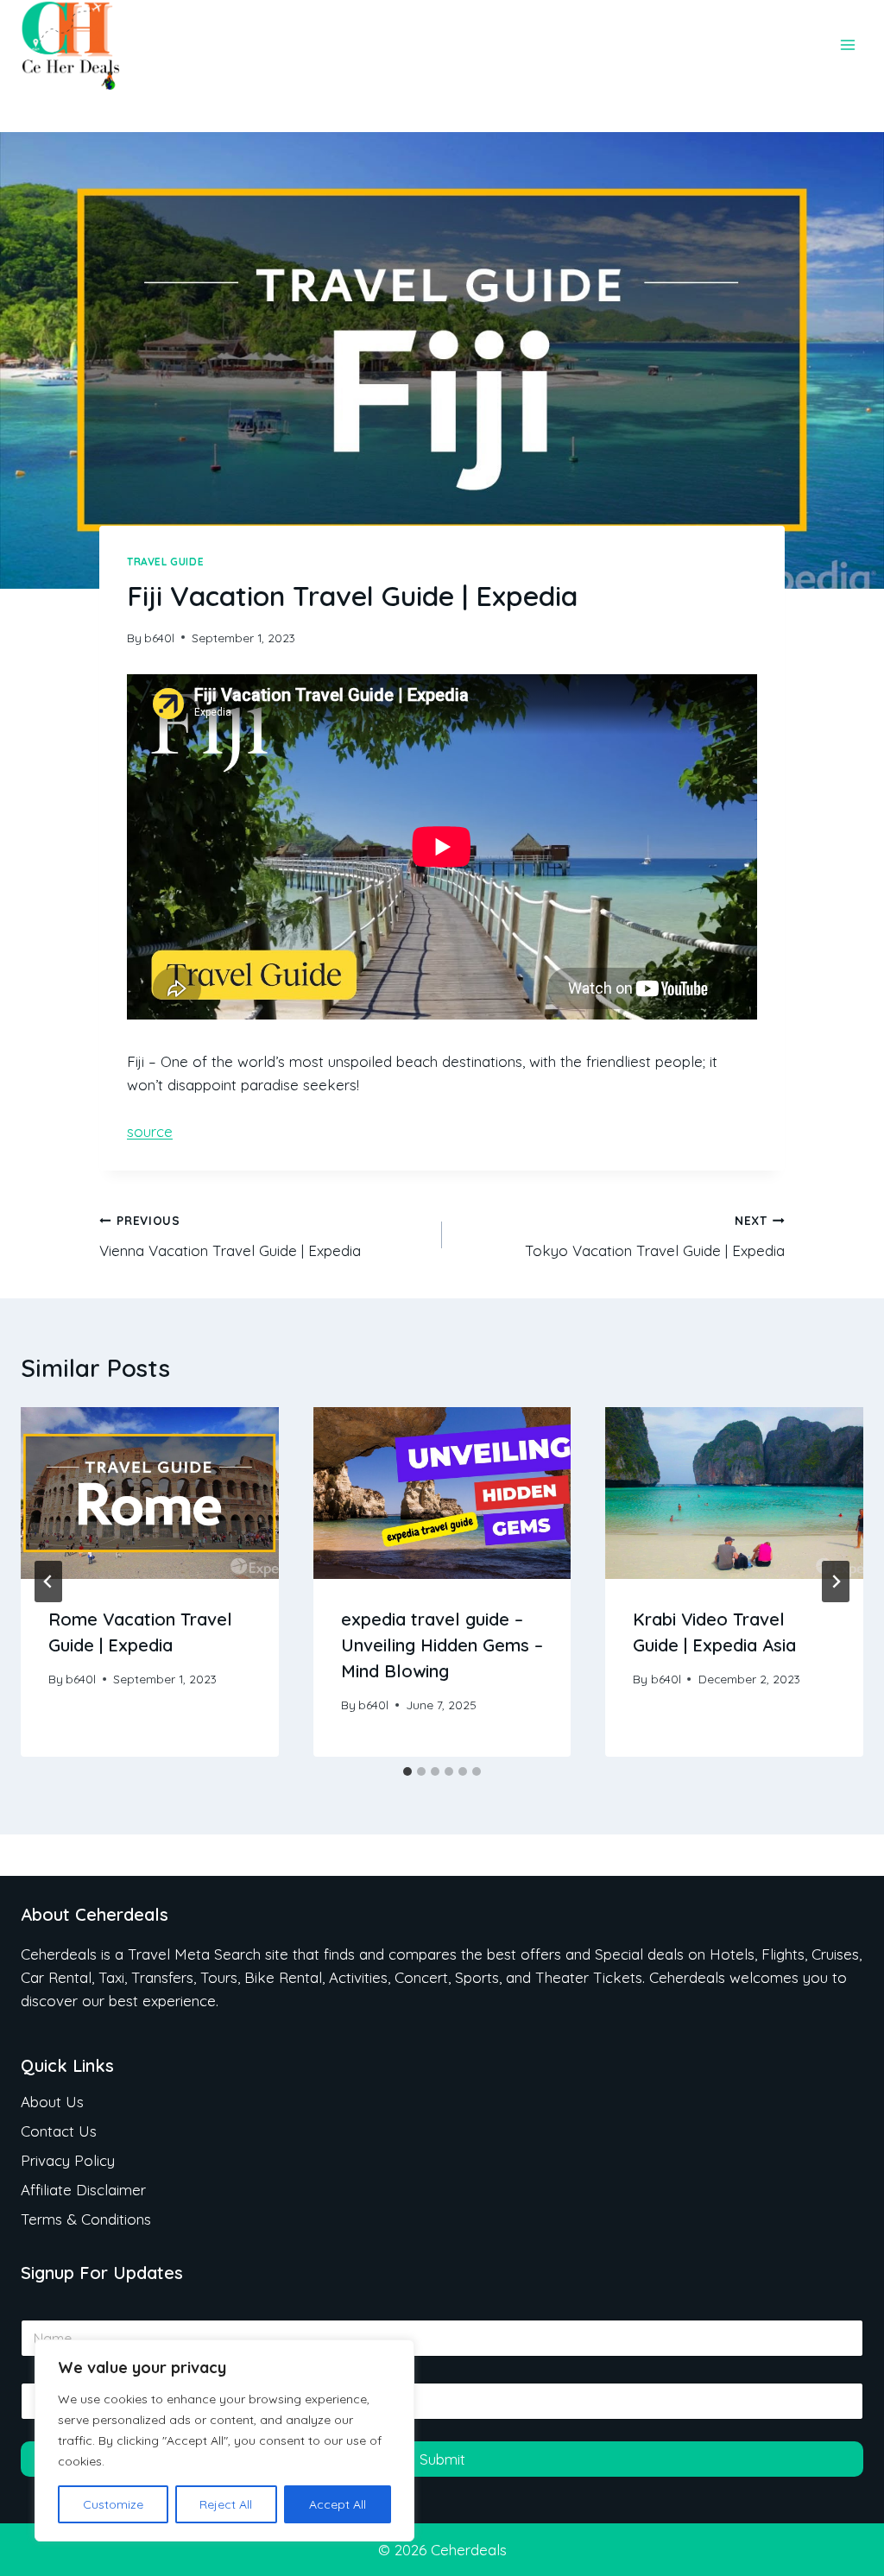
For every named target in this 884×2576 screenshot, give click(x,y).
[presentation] (150, 1493)
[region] (224, 2440)
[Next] (836, 1582)
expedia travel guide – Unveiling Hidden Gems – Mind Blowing (442, 1645)
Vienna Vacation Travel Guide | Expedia (230, 1236)
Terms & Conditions (86, 2219)
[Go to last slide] (48, 1582)
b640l (159, 638)
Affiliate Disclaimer (83, 2190)
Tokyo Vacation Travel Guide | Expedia (655, 1236)
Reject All (226, 2504)
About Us (52, 2102)
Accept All (338, 2504)
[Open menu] (847, 45)
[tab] (407, 1771)
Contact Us (59, 2131)
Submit (442, 2459)
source (150, 1131)
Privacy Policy (68, 2160)
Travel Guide (165, 562)
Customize (113, 2504)
